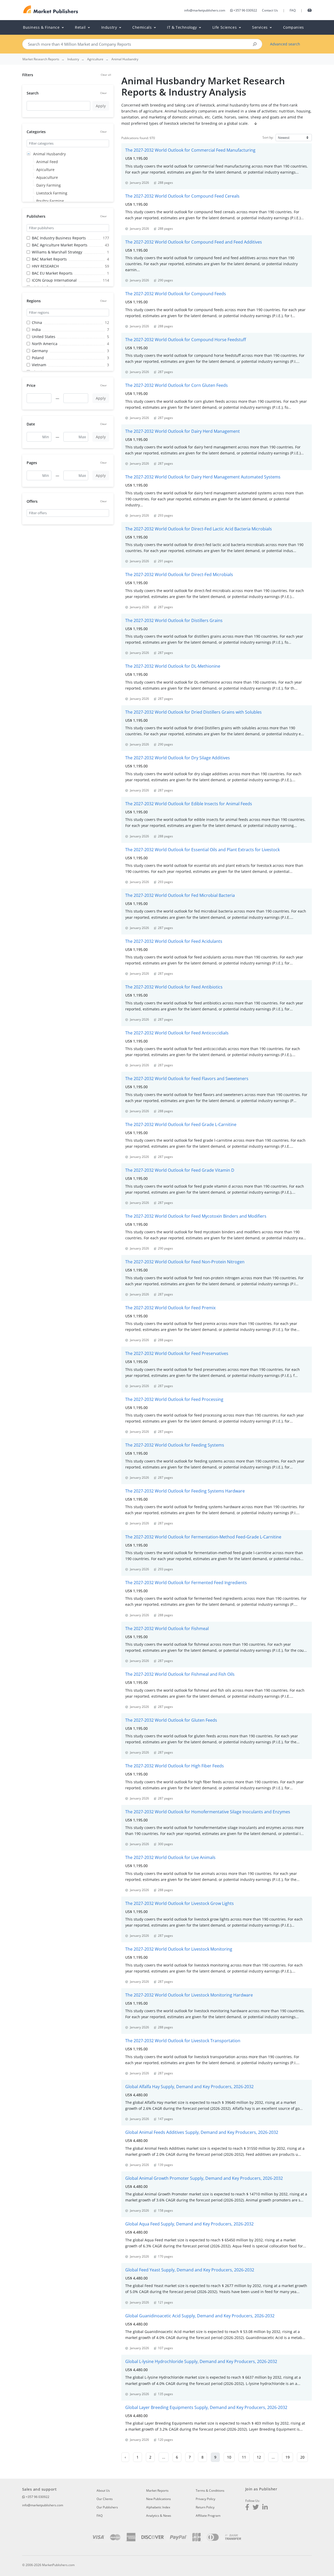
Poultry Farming (50, 201)
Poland (38, 358)
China (37, 322)
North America (45, 344)
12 (259, 2457)
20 (302, 2457)
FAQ (293, 10)
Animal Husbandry (49, 154)
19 (288, 2457)
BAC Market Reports (49, 259)
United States (44, 337)
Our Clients (105, 2499)
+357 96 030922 (245, 10)
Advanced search (285, 44)
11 (244, 2457)
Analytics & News (159, 2516)
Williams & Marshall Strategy (57, 252)
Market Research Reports (41, 59)
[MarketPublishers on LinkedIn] (265, 2508)
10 (229, 2457)
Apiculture (45, 170)
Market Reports (157, 2491)
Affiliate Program (208, 2516)
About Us (103, 2491)
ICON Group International (54, 280)
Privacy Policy (205, 2499)
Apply (101, 106)
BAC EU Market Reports (52, 273)
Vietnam (39, 365)
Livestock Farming (52, 193)
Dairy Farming (49, 185)
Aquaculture (47, 177)
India (36, 330)
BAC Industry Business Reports (59, 238)
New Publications (159, 2499)
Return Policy (205, 2507)
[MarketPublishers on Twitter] (256, 2508)
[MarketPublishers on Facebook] (247, 2508)
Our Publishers (107, 2507)
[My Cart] (310, 10)
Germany (40, 351)
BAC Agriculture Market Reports (60, 245)
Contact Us (270, 10)
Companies (294, 27)
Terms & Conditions (210, 2491)
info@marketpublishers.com (205, 10)
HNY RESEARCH (45, 266)
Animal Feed (47, 162)
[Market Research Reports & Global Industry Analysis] (51, 10)
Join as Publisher (261, 2489)
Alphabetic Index (158, 2507)
